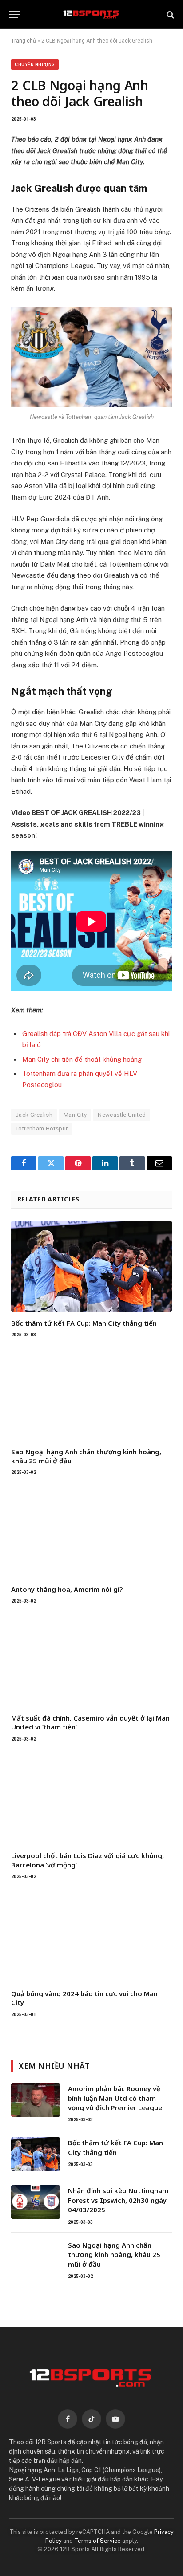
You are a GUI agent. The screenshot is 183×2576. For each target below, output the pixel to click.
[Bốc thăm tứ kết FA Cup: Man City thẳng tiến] (91, 1266)
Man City (75, 1115)
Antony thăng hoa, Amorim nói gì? (67, 1589)
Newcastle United (122, 1115)
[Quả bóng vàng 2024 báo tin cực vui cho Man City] (91, 1937)
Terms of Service (97, 2541)
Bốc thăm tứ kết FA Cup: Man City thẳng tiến (84, 1323)
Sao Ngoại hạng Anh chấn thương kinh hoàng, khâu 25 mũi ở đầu (114, 2255)
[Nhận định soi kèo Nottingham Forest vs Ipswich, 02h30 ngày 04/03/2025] (36, 2202)
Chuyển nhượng (35, 65)
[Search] (169, 14)
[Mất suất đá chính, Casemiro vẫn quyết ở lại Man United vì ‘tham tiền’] (91, 1661)
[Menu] (15, 14)
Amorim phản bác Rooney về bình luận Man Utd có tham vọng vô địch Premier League (115, 2098)
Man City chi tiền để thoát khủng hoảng (82, 1059)
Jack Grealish (34, 1115)
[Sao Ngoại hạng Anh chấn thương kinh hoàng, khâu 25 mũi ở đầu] (91, 1395)
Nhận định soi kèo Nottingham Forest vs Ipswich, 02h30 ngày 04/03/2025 (118, 2200)
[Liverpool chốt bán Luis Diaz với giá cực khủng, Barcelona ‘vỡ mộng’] (91, 1799)
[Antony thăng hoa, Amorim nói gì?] (91, 1532)
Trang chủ (24, 41)
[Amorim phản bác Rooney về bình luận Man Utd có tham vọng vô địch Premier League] (36, 2100)
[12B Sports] (91, 14)
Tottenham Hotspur (42, 1128)
